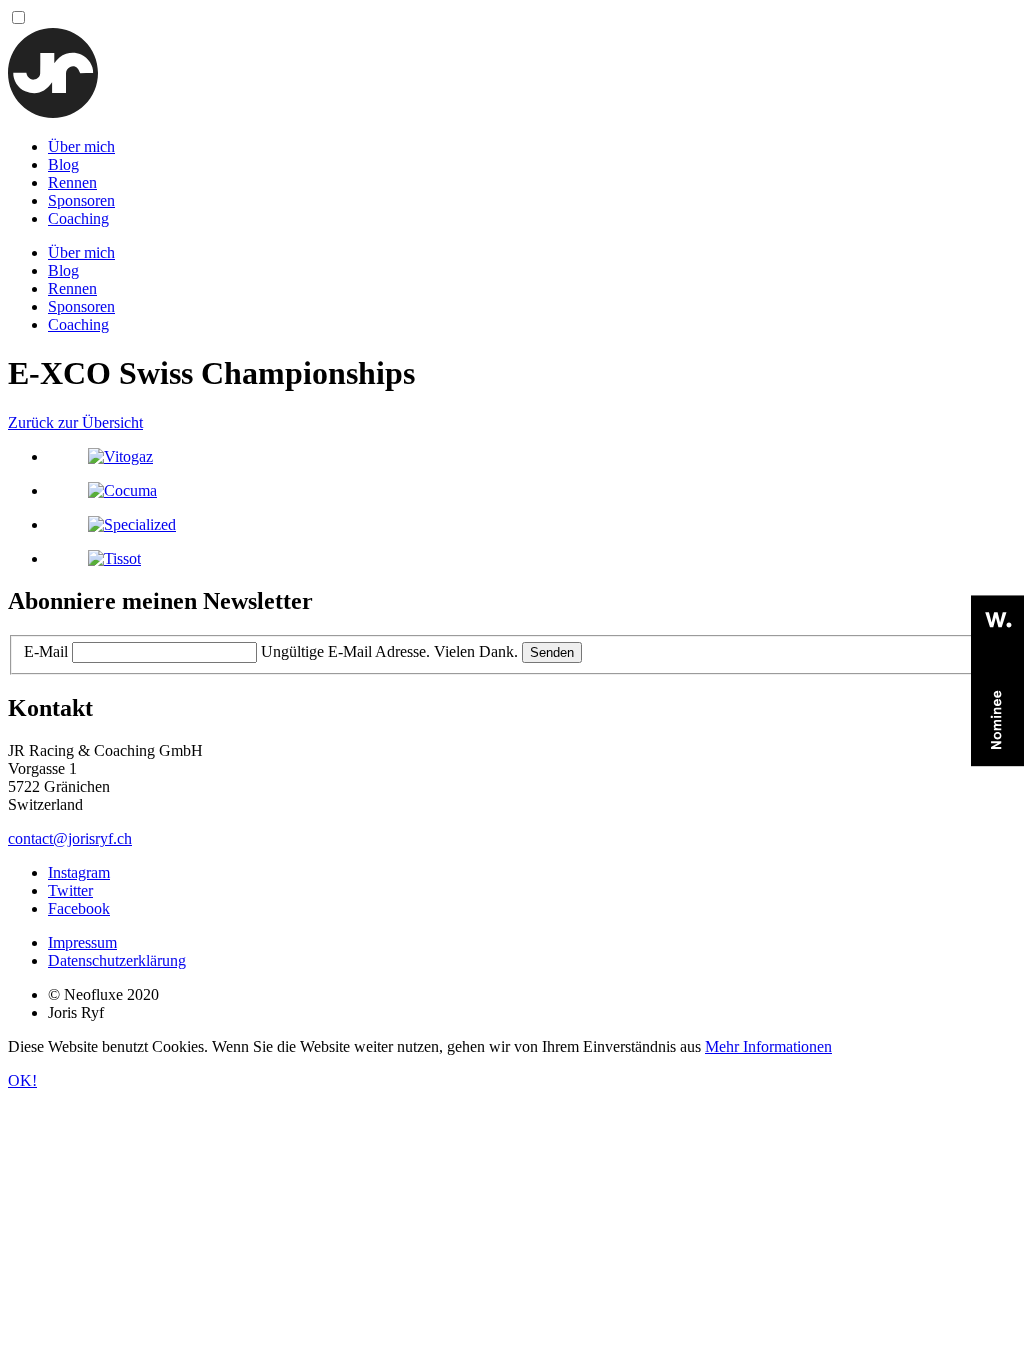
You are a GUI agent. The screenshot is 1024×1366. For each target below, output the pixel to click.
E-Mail (46, 651)
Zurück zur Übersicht (75, 422)
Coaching (78, 218)
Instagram (79, 872)
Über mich (81, 146)
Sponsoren (81, 200)
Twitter (70, 890)
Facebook (79, 908)
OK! (22, 1080)
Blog (63, 164)
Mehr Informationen (768, 1046)
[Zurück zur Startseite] (53, 112)
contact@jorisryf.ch (70, 838)
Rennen (72, 182)
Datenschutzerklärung (117, 960)
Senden (552, 652)
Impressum (82, 942)
